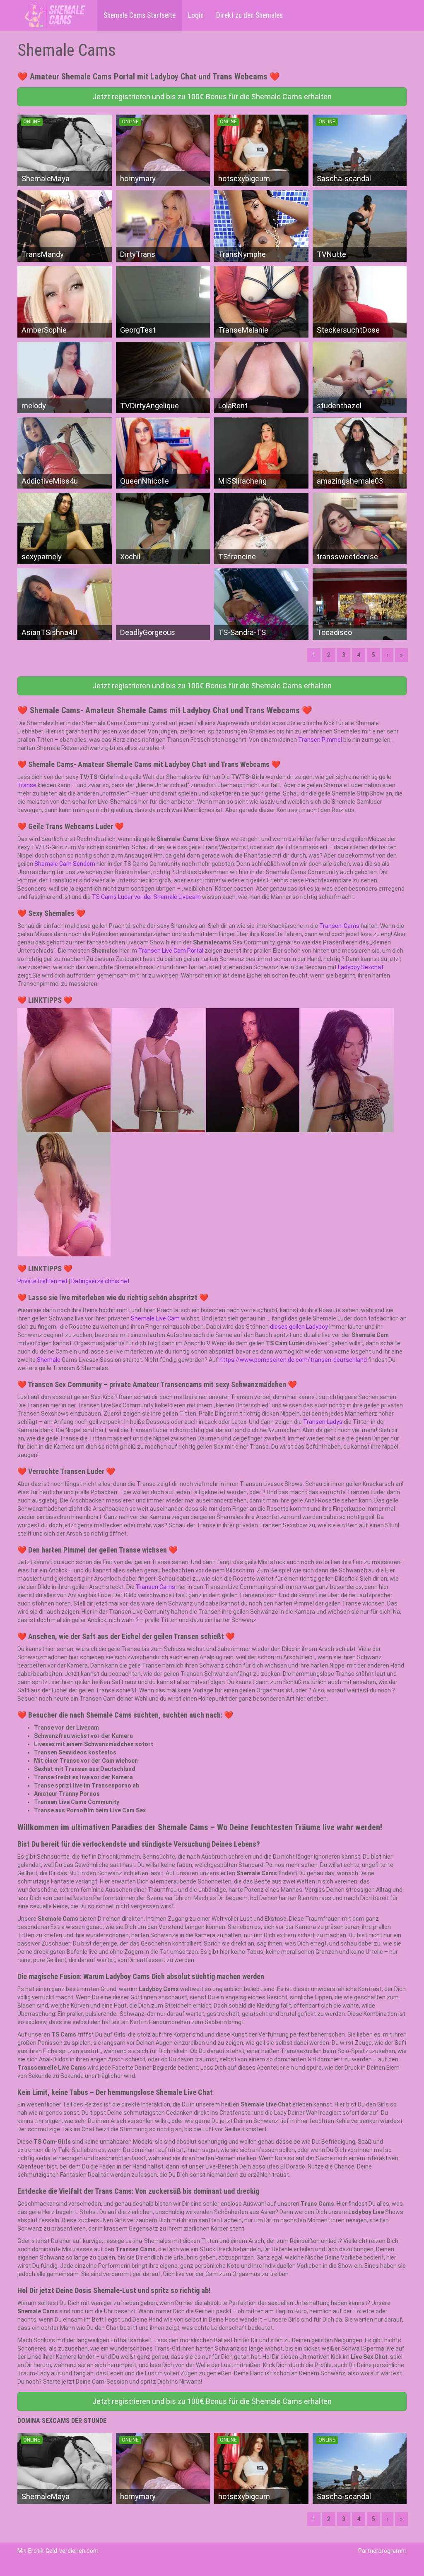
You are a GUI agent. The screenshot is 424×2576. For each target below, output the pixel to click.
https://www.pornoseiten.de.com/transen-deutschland (293, 1360)
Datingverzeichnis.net (100, 1281)
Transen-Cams (339, 926)
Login (196, 15)
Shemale (49, 1360)
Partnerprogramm (382, 2551)
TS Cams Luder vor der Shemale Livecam (146, 897)
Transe (27, 785)
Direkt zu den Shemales (249, 15)
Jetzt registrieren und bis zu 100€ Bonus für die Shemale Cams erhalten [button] (212, 97)
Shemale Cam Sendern (65, 864)
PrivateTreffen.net (42, 1281)
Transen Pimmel (320, 740)
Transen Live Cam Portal (171, 951)
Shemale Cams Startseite (140, 15)
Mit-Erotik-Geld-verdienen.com (58, 2551)
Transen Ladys (323, 1422)
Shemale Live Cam (155, 1318)
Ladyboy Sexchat (361, 967)
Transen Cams (155, 1587)
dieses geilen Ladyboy (299, 1327)
